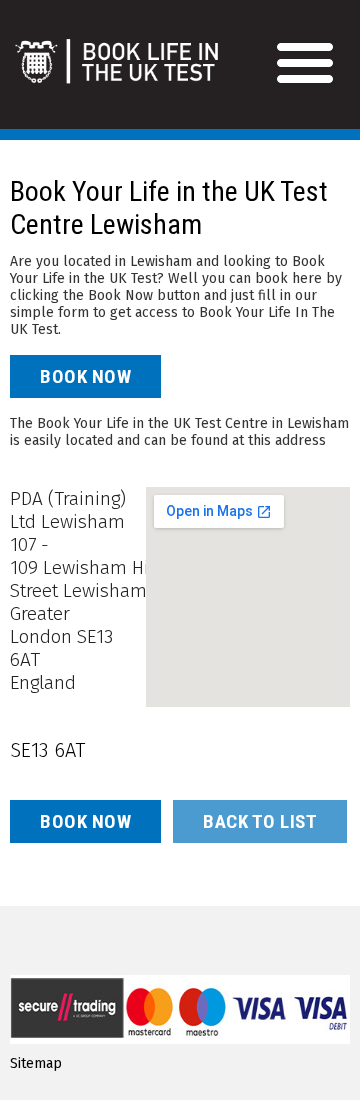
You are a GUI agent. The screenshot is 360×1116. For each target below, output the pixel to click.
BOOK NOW (85, 376)
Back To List (260, 821)
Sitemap (36, 1063)
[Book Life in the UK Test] (164, 72)
